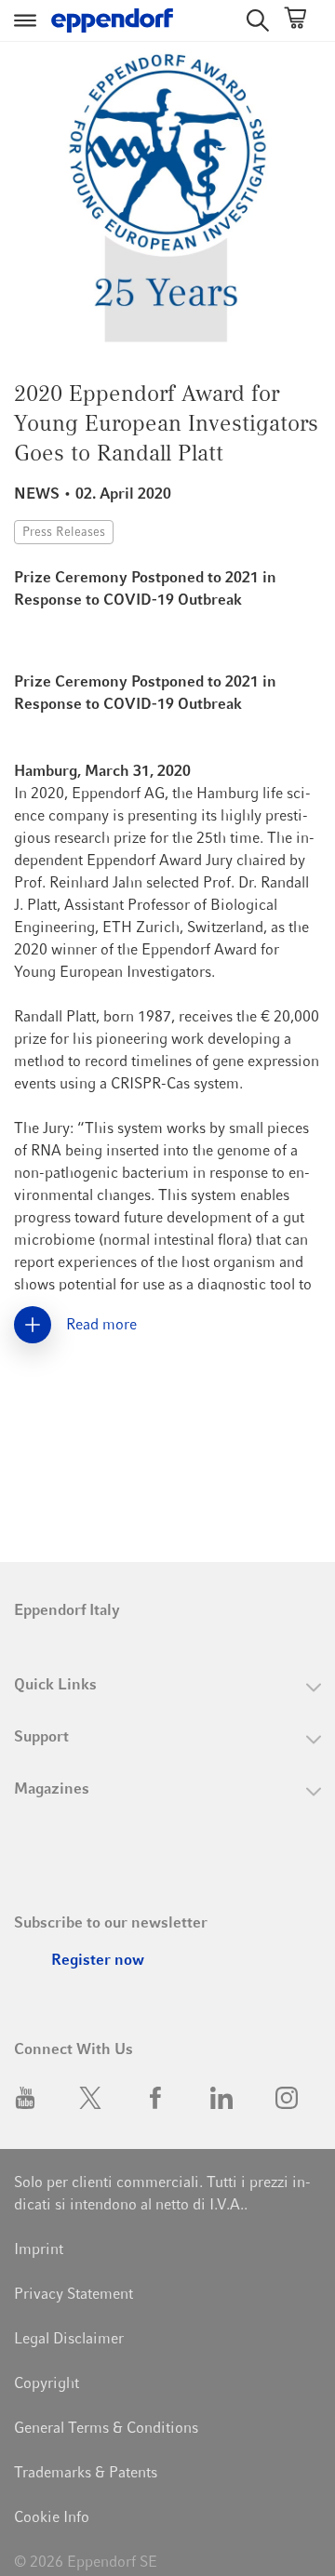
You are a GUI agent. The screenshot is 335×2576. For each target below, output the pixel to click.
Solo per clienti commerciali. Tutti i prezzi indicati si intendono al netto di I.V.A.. (162, 2193)
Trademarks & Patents (86, 2472)
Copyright (47, 2383)
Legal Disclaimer (69, 2338)
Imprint (39, 2249)
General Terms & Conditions (106, 2428)
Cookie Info (52, 2517)
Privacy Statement (74, 2294)
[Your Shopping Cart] (295, 21)
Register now (98, 1960)
